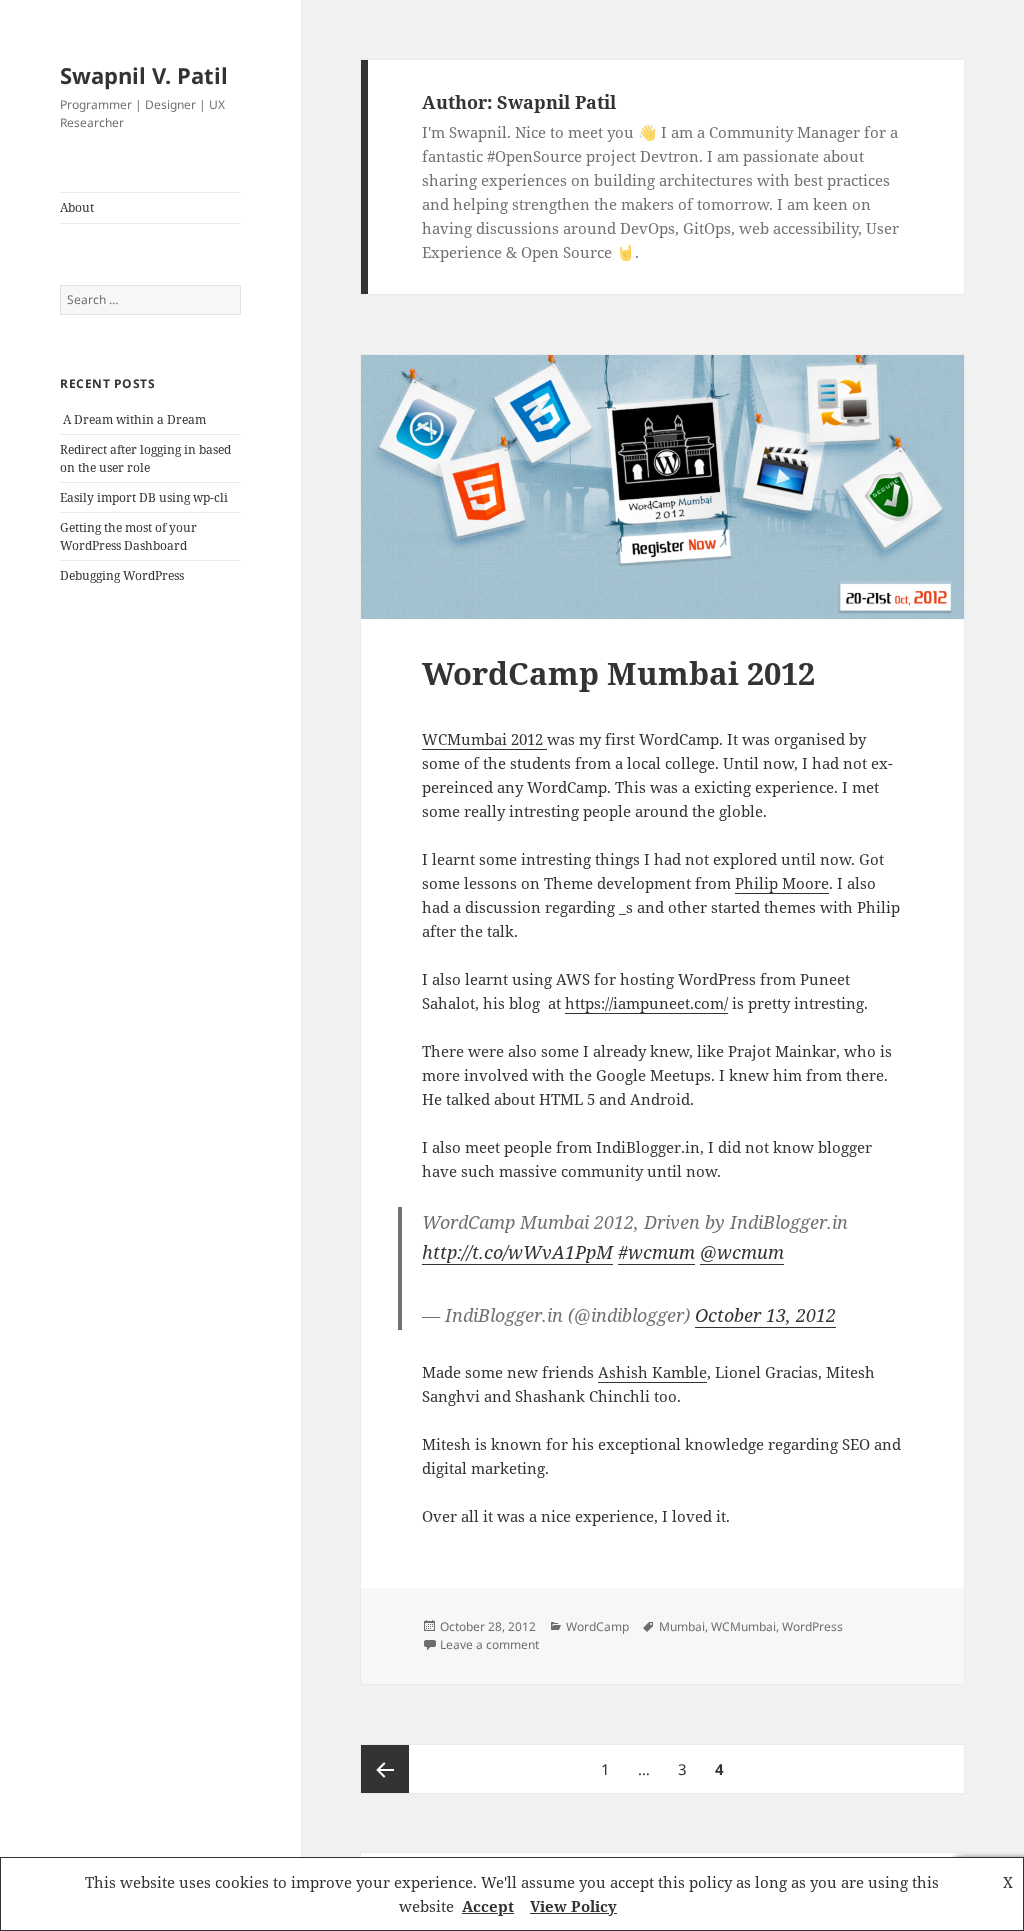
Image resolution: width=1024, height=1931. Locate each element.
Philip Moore (782, 883)
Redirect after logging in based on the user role (145, 458)
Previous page (385, 1769)
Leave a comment (489, 1644)
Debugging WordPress (122, 575)
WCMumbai (743, 1626)
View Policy (573, 1906)
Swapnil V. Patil (144, 75)
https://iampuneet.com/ (646, 1003)
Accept (488, 1906)
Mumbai (682, 1626)
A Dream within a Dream (134, 419)
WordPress (812, 1626)
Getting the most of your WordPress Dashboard (128, 536)
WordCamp (597, 1626)
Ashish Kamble (652, 1372)
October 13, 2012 (765, 1315)
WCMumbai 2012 (484, 739)
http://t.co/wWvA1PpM (517, 1252)
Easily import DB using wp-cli (144, 497)
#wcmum (656, 1252)
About (77, 207)
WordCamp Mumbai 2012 (618, 673)
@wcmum (742, 1252)
